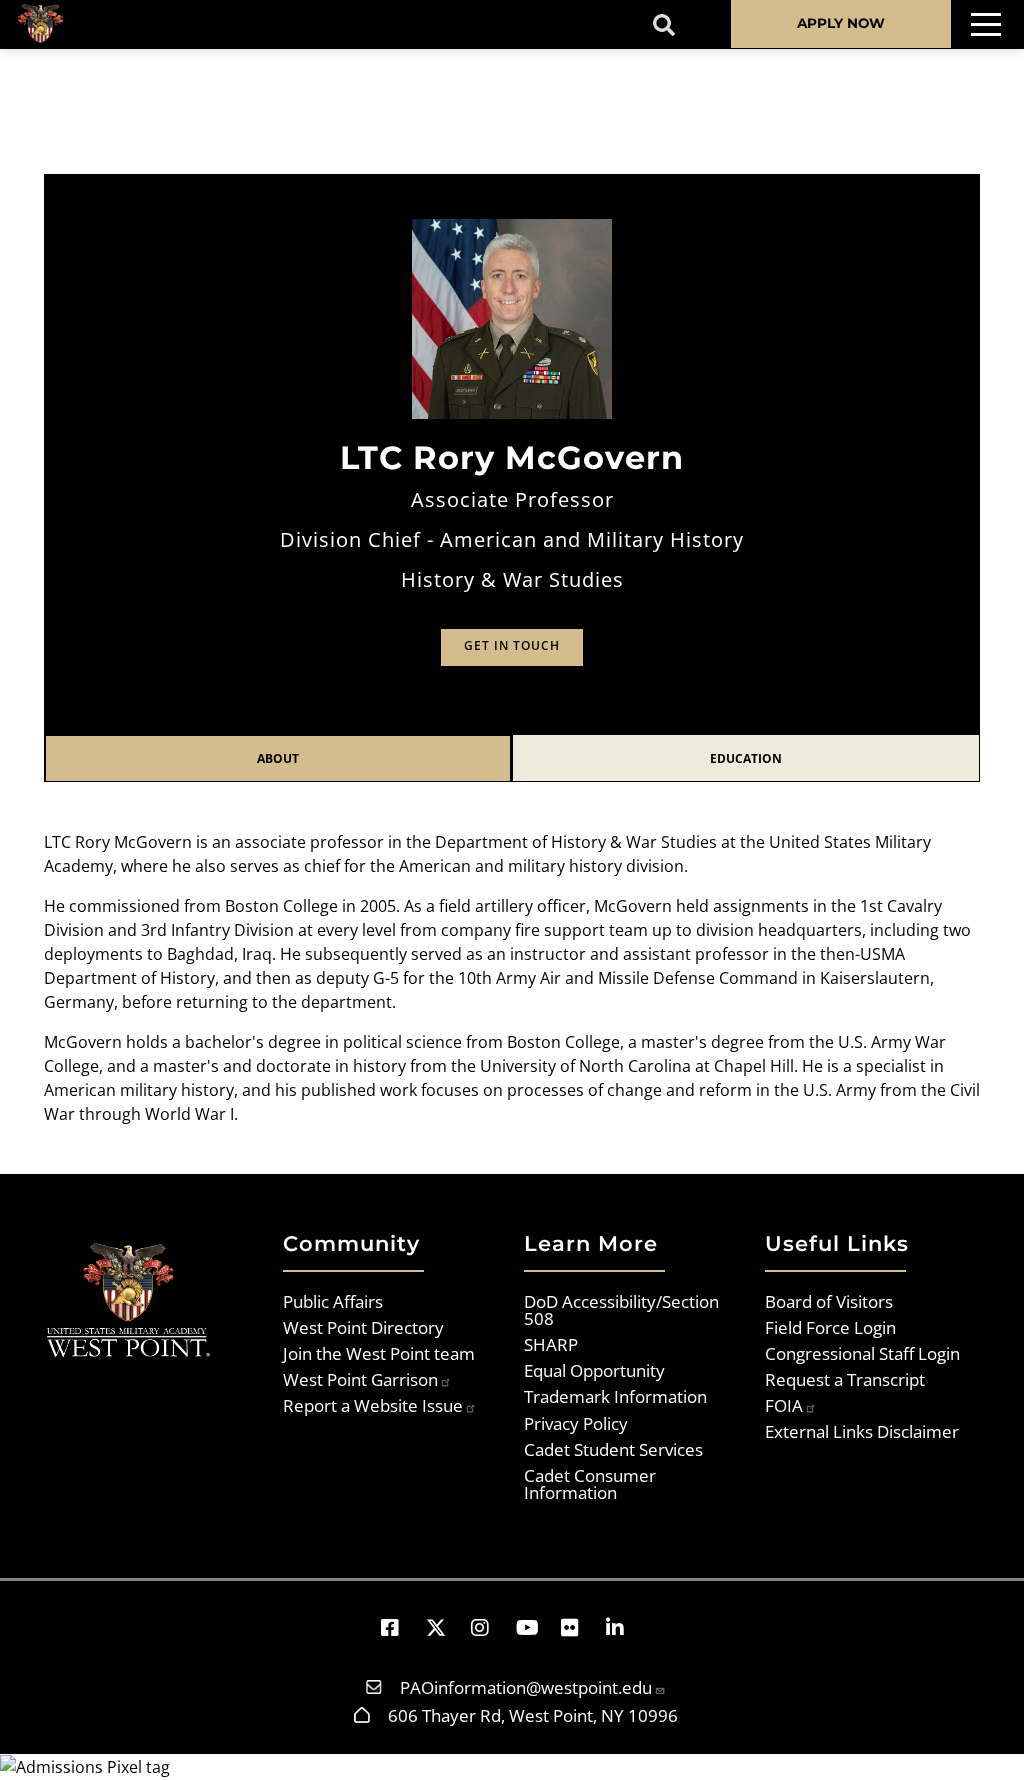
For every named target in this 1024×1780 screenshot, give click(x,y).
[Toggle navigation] (986, 24)
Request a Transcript (845, 1379)
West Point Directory (363, 1327)
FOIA (784, 1405)
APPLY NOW (841, 23)
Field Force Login (830, 1327)
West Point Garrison (360, 1379)
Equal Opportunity (594, 1370)
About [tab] (278, 758)
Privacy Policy (576, 1423)
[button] (399, 1627)
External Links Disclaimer (862, 1431)
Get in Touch (512, 645)
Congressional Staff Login (862, 1353)
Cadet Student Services (613, 1449)
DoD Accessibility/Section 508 (621, 1309)
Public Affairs (333, 1301)
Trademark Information (615, 1396)
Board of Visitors (829, 1301)
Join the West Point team (379, 1353)
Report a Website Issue (373, 1405)
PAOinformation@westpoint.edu (526, 1687)
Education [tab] (746, 758)
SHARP (551, 1344)
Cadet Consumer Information (590, 1483)
